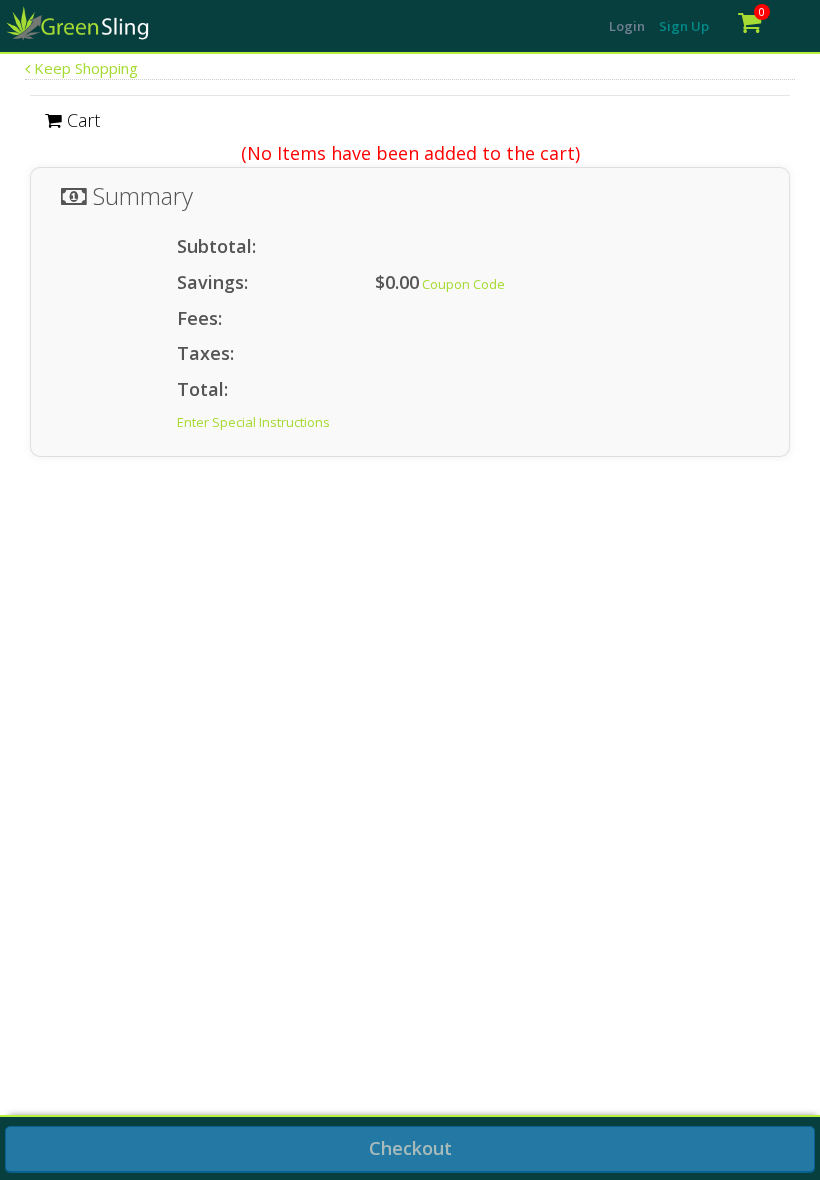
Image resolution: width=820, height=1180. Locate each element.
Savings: (212, 282)
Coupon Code (463, 284)
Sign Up (684, 26)
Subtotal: (216, 246)
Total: (202, 389)
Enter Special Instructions (253, 422)
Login (627, 26)
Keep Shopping (84, 68)
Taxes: (205, 353)
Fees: (199, 318)
